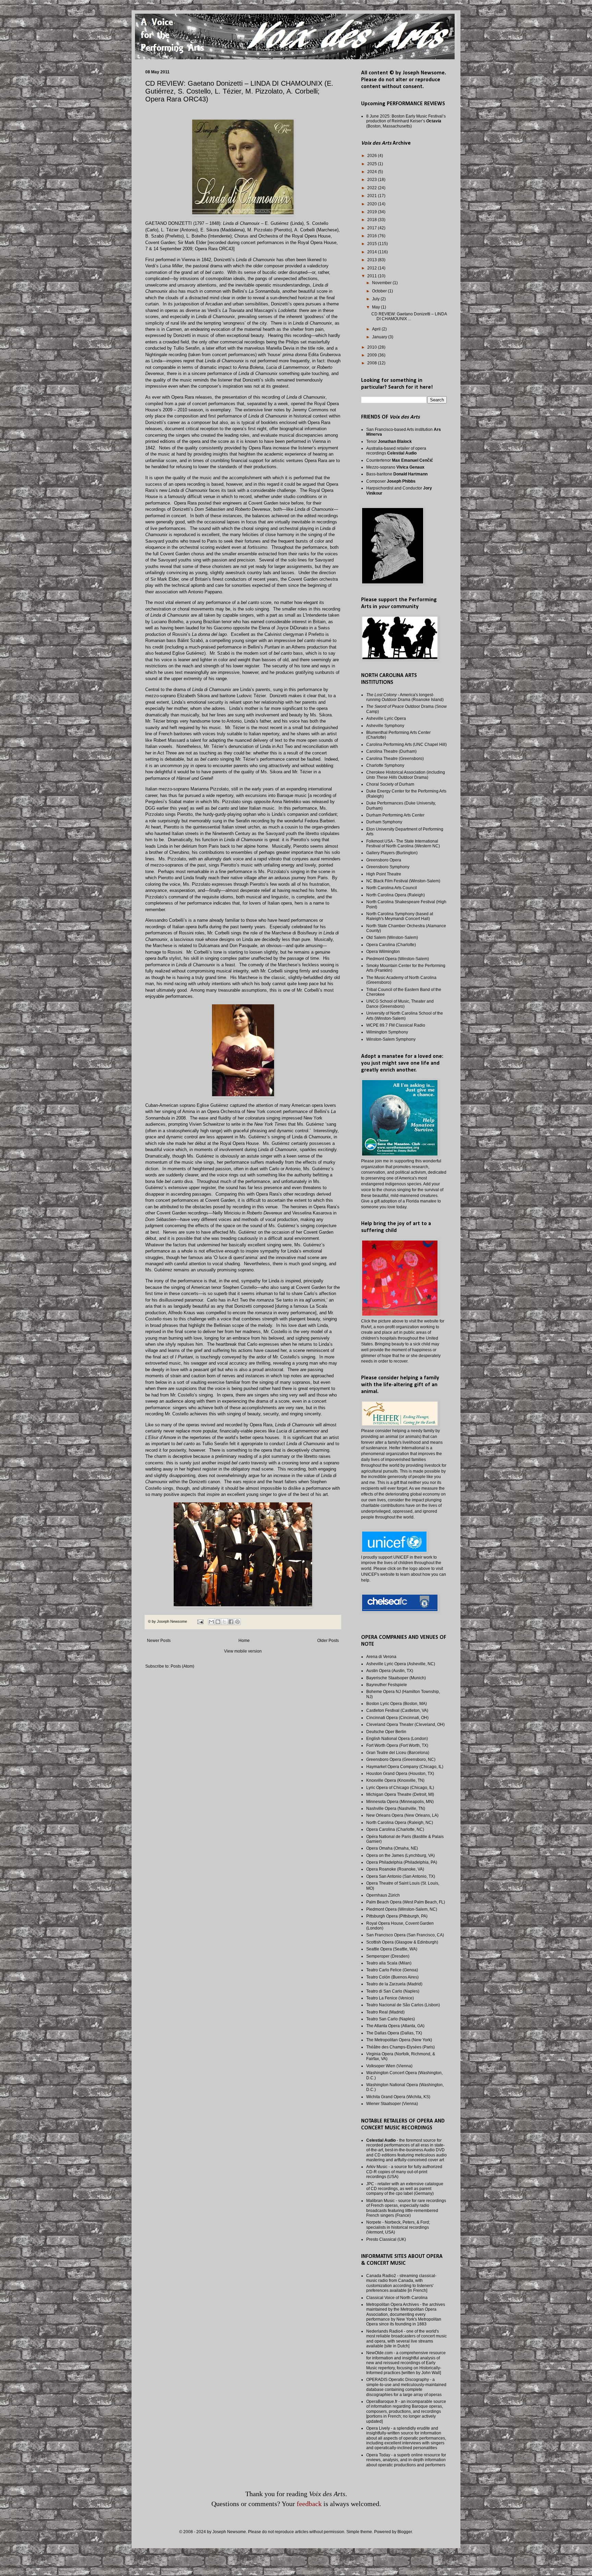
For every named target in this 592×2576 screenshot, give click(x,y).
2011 (373, 276)
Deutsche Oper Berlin (386, 1732)
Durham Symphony (384, 822)
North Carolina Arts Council (392, 888)
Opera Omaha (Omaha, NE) (392, 1848)
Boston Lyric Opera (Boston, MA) (397, 1704)
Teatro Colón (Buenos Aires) (392, 1977)
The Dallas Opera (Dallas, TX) (394, 2033)
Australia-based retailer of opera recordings (396, 451)
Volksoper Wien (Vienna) (389, 2066)
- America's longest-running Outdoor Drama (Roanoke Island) (405, 697)
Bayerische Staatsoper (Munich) (396, 1678)
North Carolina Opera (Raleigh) (396, 895)
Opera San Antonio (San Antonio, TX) (401, 1876)
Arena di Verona (381, 1657)
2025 (373, 164)
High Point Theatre (384, 874)
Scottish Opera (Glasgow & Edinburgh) (402, 1942)
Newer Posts (159, 1641)
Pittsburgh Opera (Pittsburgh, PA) (397, 1916)
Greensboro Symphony (388, 867)
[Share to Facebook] (231, 1622)
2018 (373, 220)
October (380, 291)
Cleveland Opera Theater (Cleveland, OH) (405, 1725)
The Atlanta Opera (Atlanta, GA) (395, 2026)
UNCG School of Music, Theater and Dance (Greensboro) (400, 1004)
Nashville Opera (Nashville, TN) (396, 1809)
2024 (373, 172)
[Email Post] (200, 1621)
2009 (373, 355)
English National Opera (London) (397, 1739)
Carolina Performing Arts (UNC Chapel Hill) (406, 745)
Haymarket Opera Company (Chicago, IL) (405, 1767)
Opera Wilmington (383, 952)
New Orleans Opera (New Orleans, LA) (402, 1815)
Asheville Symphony (385, 726)
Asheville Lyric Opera (386, 718)
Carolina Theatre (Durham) (391, 751)
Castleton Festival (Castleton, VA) (397, 1710)
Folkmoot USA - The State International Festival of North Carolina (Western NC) (403, 844)
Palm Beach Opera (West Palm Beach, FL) (406, 1902)
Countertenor (400, 460)
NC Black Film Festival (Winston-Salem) (403, 881)
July (376, 299)
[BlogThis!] (218, 1622)
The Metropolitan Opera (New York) (399, 2040)
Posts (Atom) (182, 1666)
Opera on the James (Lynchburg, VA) (400, 1855)
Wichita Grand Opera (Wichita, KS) (398, 2097)
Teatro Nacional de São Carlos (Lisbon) (403, 2005)
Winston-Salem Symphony (391, 1039)
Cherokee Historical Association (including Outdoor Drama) (406, 775)
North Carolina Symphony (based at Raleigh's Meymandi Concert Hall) (400, 916)
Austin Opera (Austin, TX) (390, 1671)
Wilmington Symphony (387, 1032)
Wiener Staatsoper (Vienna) (392, 2104)
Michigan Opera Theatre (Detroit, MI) (400, 1794)
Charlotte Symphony (385, 765)
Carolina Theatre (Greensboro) (395, 759)
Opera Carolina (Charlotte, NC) (395, 1829)
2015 (373, 244)
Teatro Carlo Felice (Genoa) (392, 1970)
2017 (373, 228)
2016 (373, 236)
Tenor (389, 442)
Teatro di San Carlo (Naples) (393, 1991)
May (377, 307)
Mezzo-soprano (395, 467)
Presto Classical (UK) (386, 2239)
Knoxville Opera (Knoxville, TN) (395, 1780)
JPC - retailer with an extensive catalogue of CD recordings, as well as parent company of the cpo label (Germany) (405, 2189)
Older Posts (328, 1641)
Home (244, 1641)
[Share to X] (224, 1622)
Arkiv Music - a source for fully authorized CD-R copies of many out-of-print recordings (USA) (404, 2172)
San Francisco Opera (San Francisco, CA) (405, 1935)
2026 (373, 156)
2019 (373, 212)
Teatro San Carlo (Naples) (391, 2019)
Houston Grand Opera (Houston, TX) (400, 1774)
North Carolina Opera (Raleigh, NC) (400, 1823)
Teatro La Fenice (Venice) (390, 1998)
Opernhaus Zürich (383, 1895)
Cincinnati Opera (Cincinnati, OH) (397, 1718)
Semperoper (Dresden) (388, 1956)
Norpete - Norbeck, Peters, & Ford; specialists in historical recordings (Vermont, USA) (398, 2227)
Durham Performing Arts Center (395, 815)
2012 (373, 268)
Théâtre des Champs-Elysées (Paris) (400, 2047)
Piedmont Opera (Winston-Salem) (398, 959)
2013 (373, 260)
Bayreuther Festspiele (387, 1685)
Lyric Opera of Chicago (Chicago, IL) (400, 1788)
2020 (373, 204)
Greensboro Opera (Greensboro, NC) (401, 1759)
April (377, 329)
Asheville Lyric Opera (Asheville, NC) (401, 1664)
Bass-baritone (397, 474)
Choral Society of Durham (390, 784)
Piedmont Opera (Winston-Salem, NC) (402, 1909)
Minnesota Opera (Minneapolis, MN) (400, 1802)
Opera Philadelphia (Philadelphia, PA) (402, 1862)
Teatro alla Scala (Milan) (389, 1963)
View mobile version (243, 1651)
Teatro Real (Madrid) (385, 2012)
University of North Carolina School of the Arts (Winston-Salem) (405, 1016)
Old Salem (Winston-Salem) (392, 938)
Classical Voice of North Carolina (397, 2298)
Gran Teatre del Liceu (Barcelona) (398, 1753)
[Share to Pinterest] (237, 1622)
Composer (391, 481)
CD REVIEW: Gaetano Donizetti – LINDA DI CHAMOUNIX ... (409, 316)
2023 (373, 180)
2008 (373, 363)
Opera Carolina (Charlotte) (391, 945)
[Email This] (211, 1622)
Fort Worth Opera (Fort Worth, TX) (397, 1745)
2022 (373, 188)
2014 (373, 252)
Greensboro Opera (384, 860)
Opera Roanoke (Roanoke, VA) (395, 1869)
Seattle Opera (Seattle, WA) (392, 1949)
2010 (373, 347)
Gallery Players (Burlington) (392, 853)
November (382, 283)
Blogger (405, 2532)
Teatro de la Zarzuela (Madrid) (394, 1984)
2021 (373, 196)
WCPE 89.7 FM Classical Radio (396, 1025)
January (380, 337)
